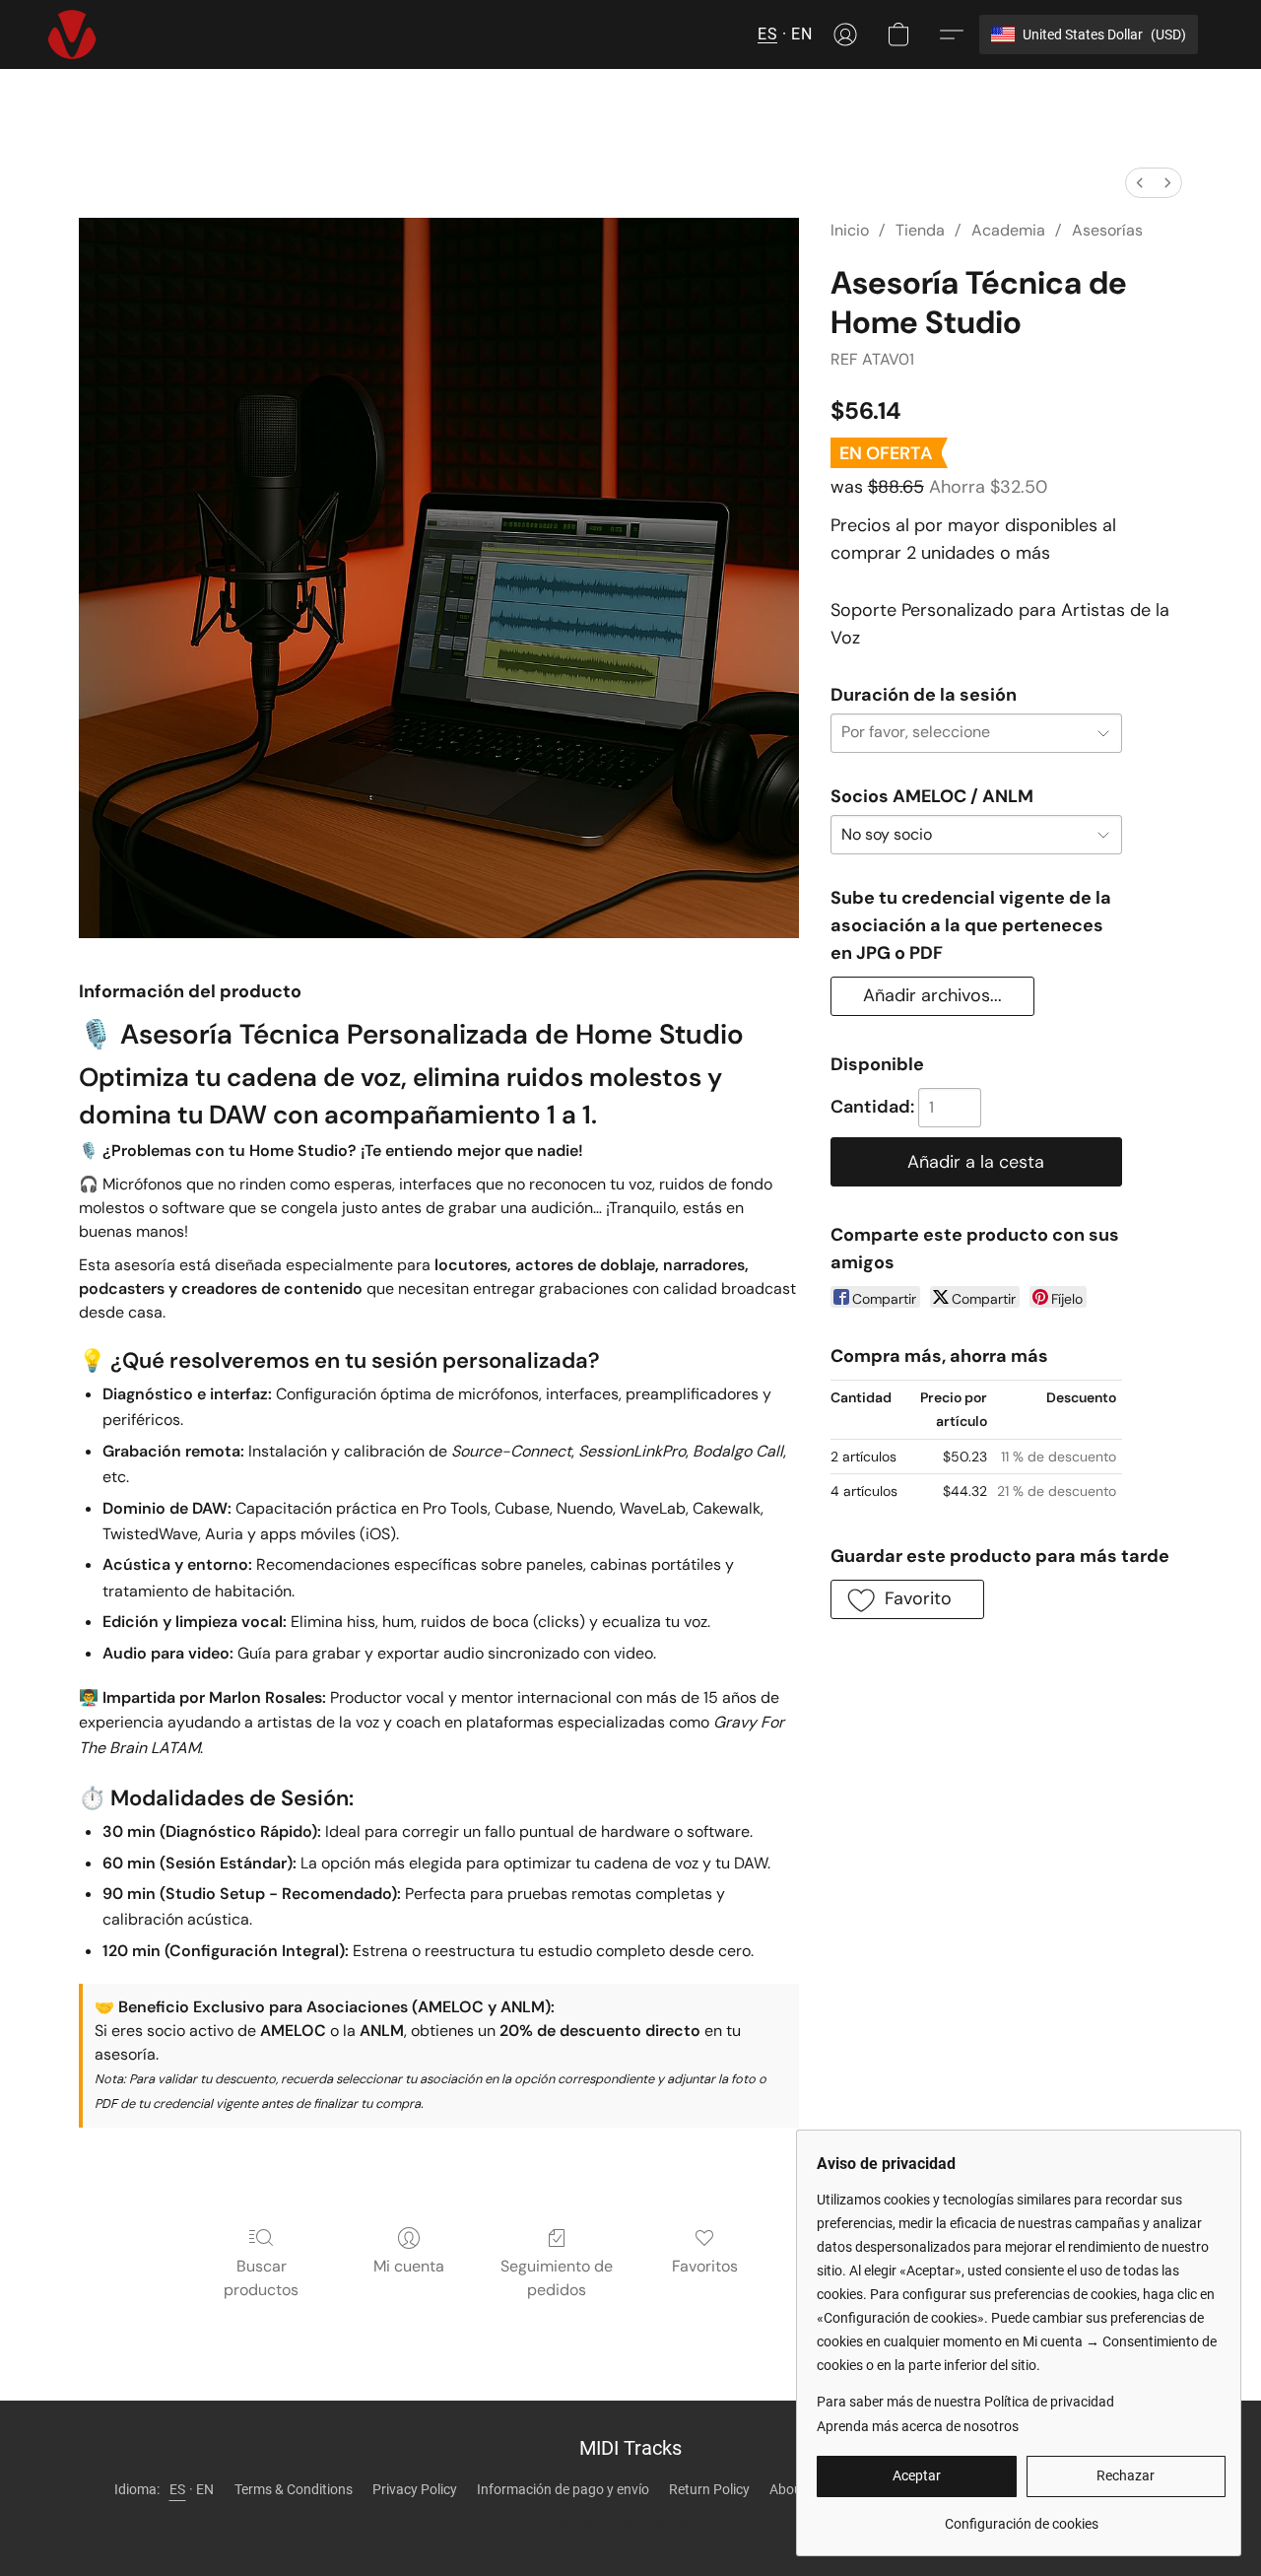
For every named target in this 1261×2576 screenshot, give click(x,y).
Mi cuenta (409, 2266)
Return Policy (709, 2489)
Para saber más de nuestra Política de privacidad (965, 2402)
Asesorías (1107, 230)
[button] (72, 34)
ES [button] (767, 34)
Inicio (850, 230)
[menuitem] (1140, 183)
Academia (1008, 230)
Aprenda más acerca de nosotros (918, 2426)
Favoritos (705, 2266)
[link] (1021, 2516)
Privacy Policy (415, 2489)
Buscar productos (261, 2278)
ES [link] (178, 2489)
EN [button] (801, 34)
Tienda (920, 230)
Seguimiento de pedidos (557, 2278)
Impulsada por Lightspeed (630, 2523)
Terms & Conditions (294, 2489)
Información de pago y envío (563, 2489)
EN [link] (205, 2489)
